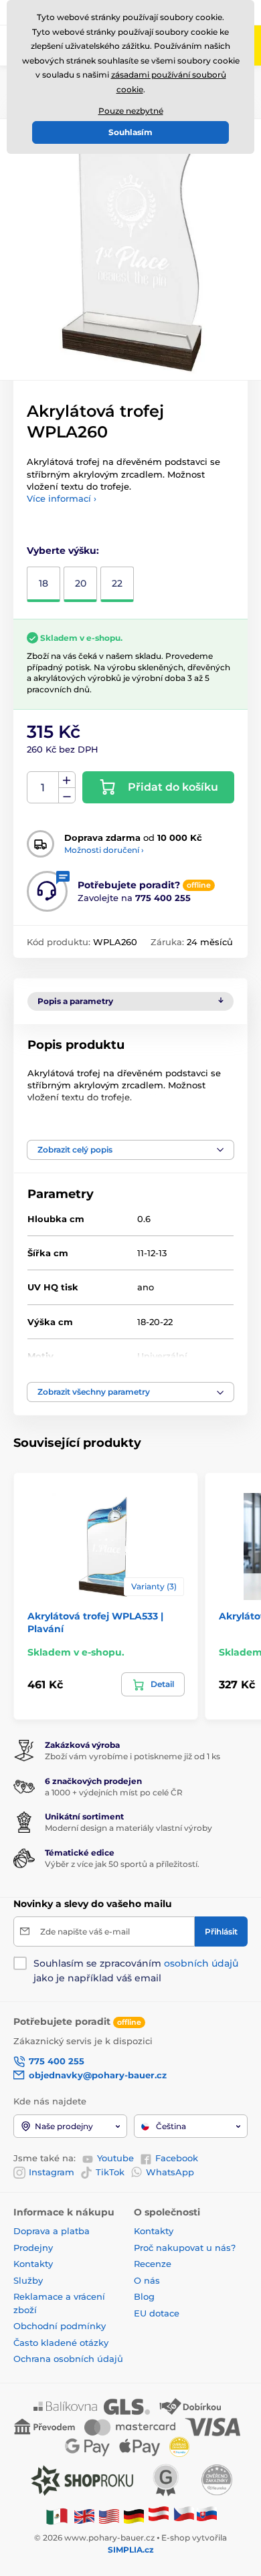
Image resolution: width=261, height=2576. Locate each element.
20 (81, 583)
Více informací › (62, 498)
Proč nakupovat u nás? (185, 2248)
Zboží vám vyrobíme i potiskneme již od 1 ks (133, 1756)
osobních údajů (201, 1963)
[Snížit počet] (67, 796)
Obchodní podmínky (60, 2326)
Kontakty (33, 2264)
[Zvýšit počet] (67, 780)
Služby (28, 2280)
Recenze (153, 2264)
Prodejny (33, 2248)
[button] (130, 1150)
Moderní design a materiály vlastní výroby (128, 1828)
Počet (43, 788)
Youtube (115, 2158)
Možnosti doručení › (104, 850)
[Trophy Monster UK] (84, 2515)
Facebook (177, 2158)
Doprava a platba (52, 2231)
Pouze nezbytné (131, 111)
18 (43, 583)
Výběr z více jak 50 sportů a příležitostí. (122, 1864)
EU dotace (157, 2313)
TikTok (110, 2172)
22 (117, 583)
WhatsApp (170, 2172)
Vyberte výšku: (63, 551)
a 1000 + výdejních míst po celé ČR (114, 1792)
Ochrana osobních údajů (68, 2359)
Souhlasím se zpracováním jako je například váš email (136, 1971)
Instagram (52, 2172)
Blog (144, 2296)
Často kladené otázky (61, 2343)
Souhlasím (130, 132)
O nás (147, 2280)
